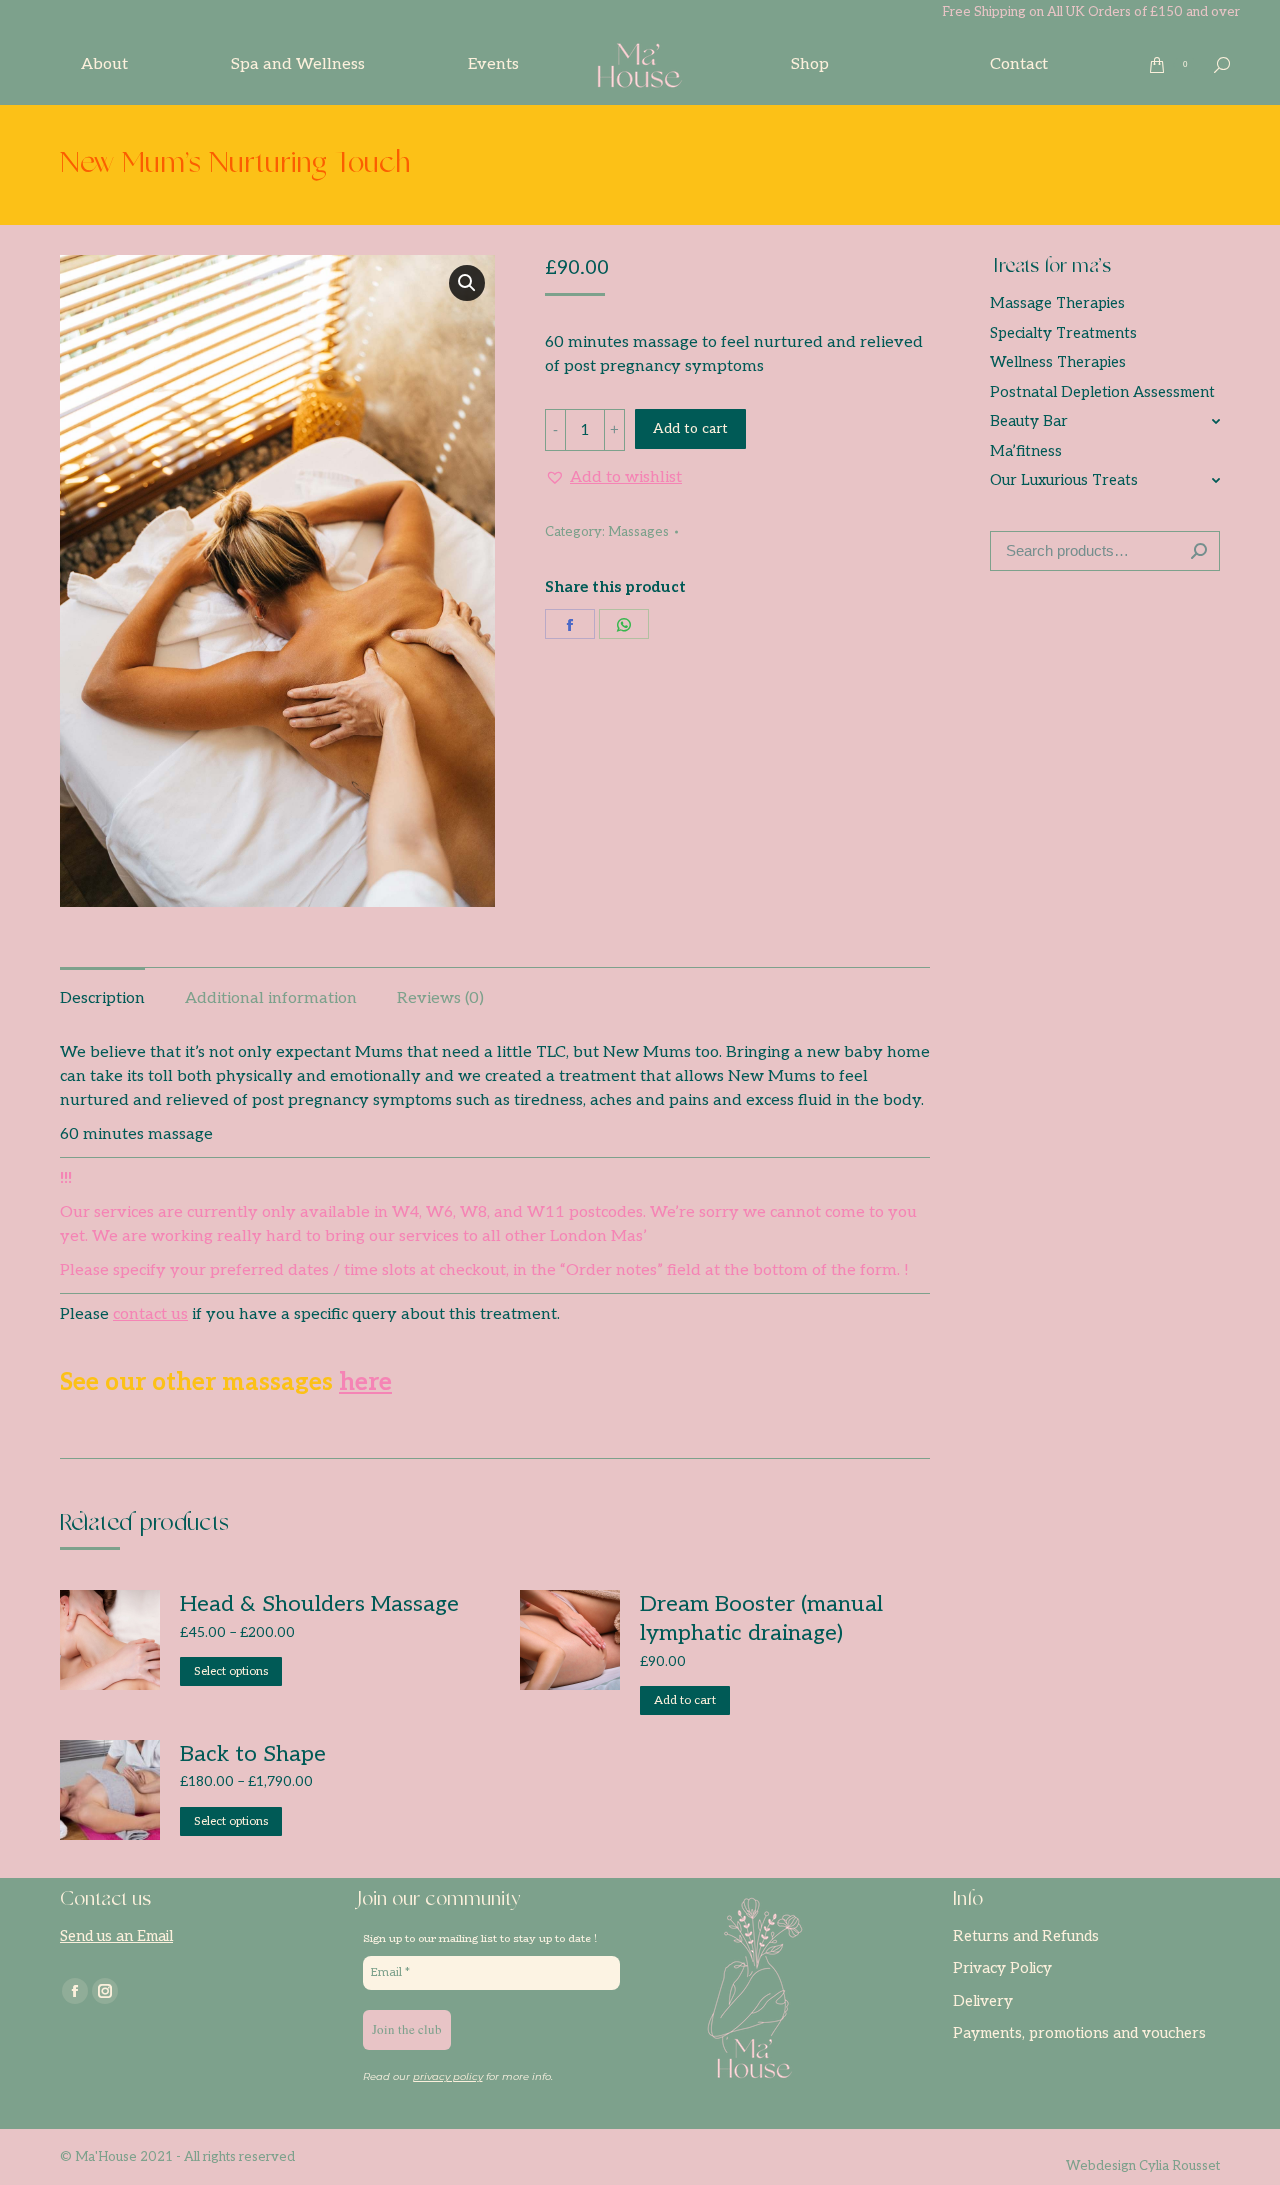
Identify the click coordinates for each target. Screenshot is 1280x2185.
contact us (150, 1314)
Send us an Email (116, 1936)
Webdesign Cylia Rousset (1143, 2166)
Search (1199, 551)
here (365, 1382)
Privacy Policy (1002, 1968)
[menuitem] (105, 65)
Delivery (983, 2001)
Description (102, 998)
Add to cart (690, 428)
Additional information (271, 998)
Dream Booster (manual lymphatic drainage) (761, 1618)
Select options (231, 1671)
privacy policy (448, 2076)
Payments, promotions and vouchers (1079, 2033)
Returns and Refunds (1026, 1936)
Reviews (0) (440, 998)
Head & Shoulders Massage (319, 1604)
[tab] (102, 989)
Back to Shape (253, 1754)
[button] (613, 478)
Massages (638, 532)
